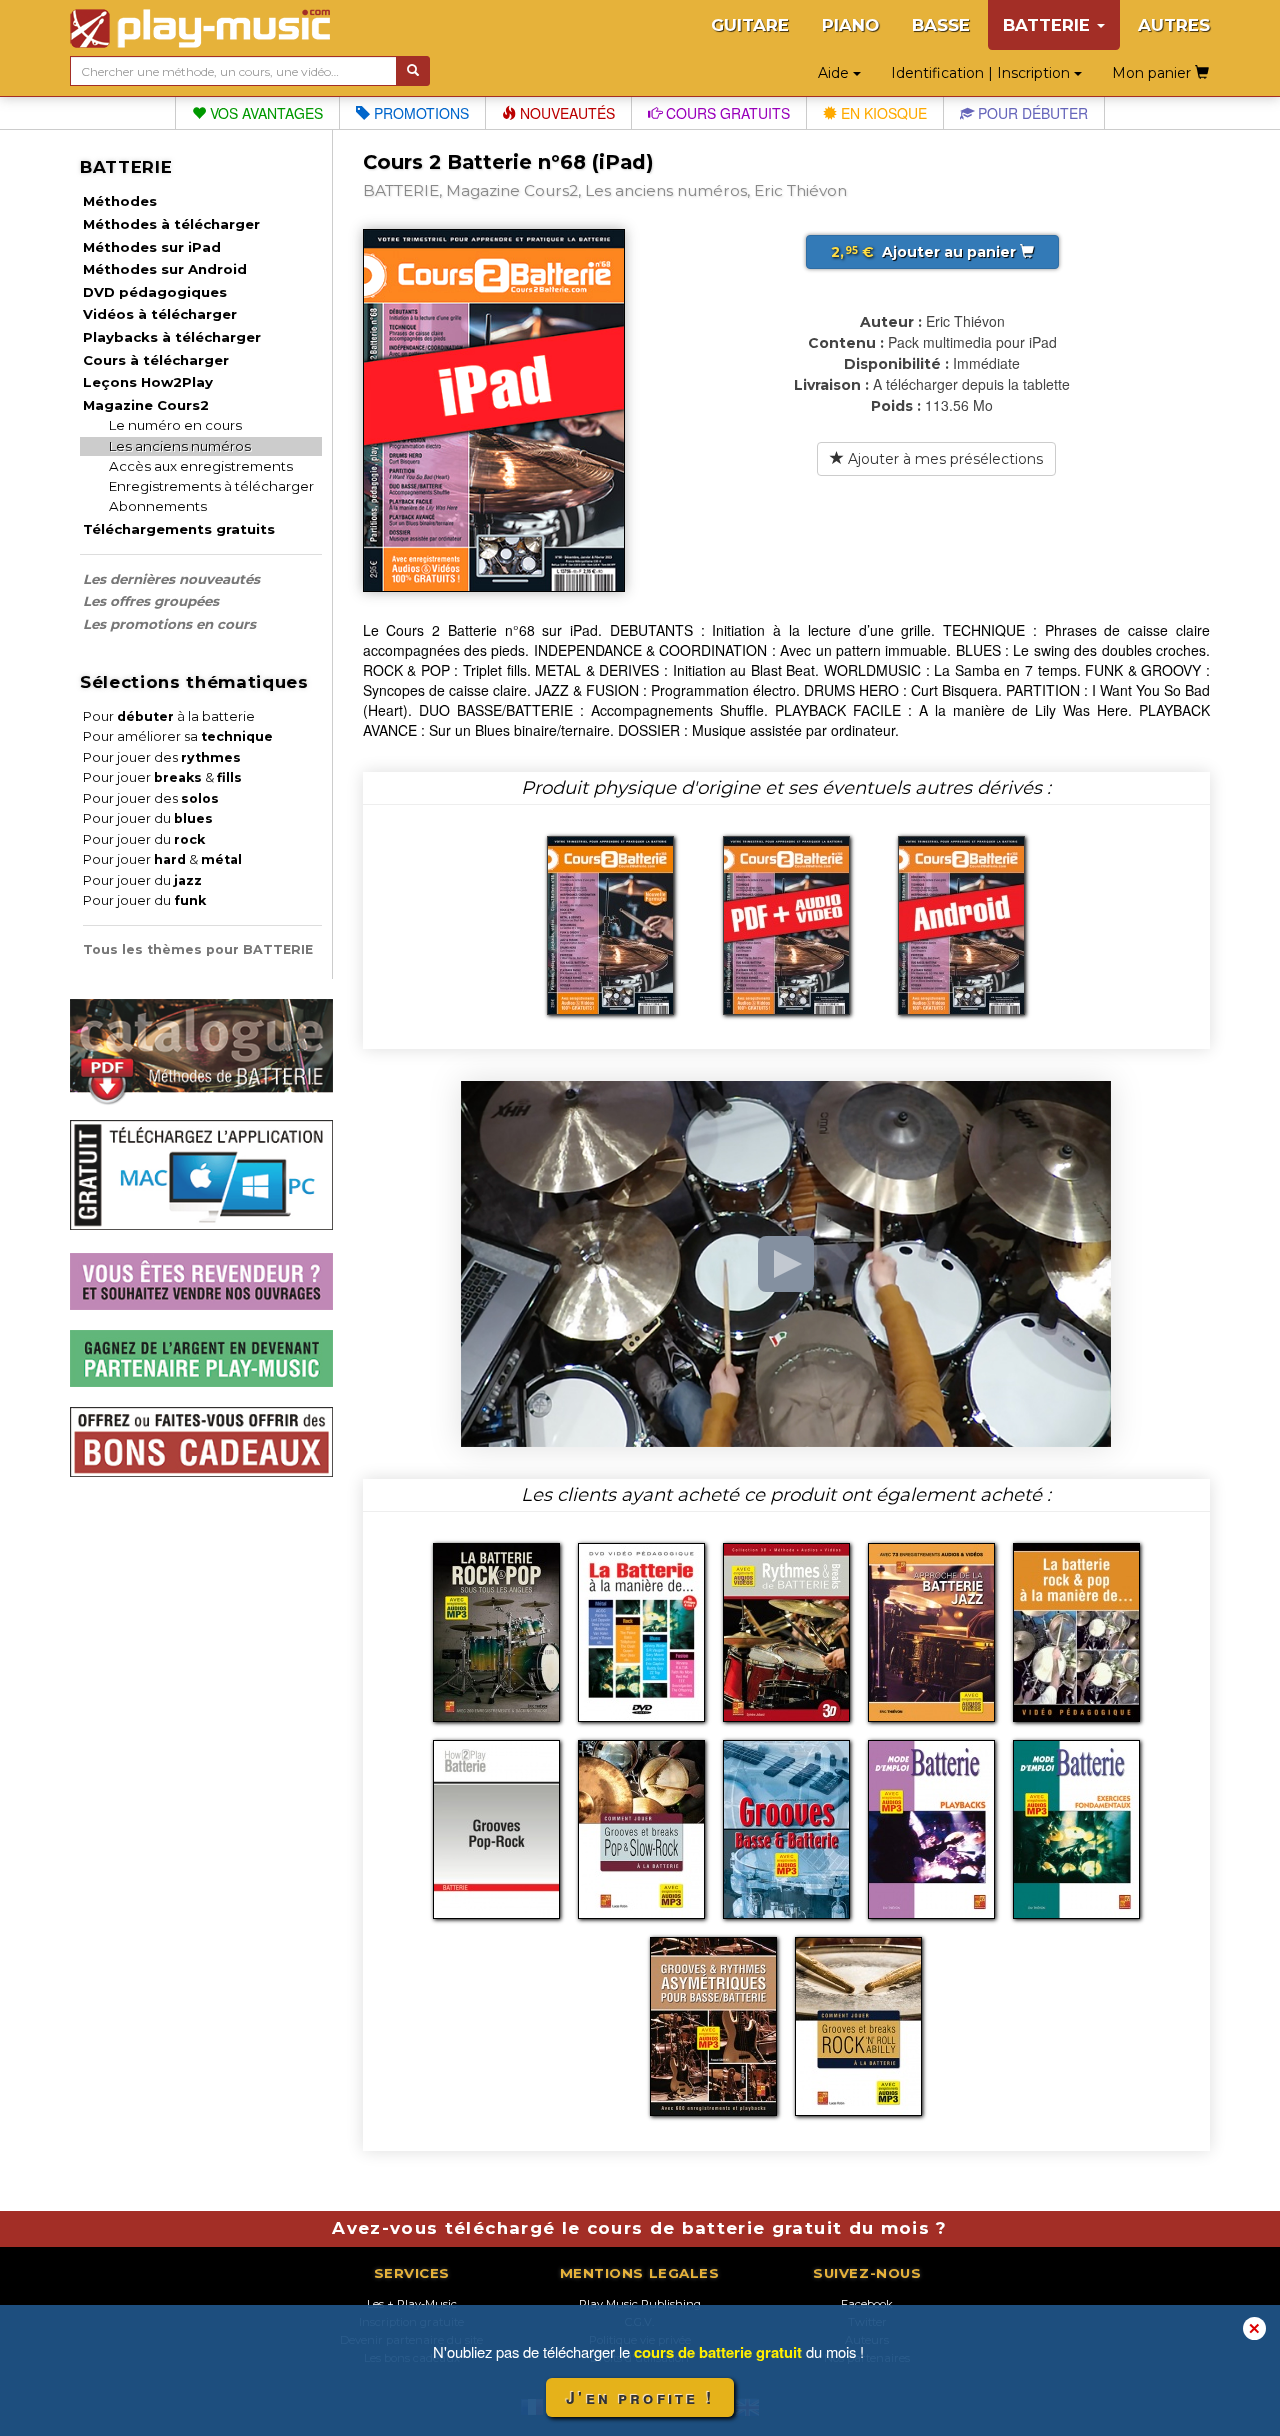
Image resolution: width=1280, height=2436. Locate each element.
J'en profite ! (640, 2397)
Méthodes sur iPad (152, 247)
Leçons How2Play (148, 382)
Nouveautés (565, 113)
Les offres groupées (151, 601)
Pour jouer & (162, 777)
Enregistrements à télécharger (211, 486)
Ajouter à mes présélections (943, 459)
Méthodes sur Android (165, 269)
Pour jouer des (162, 757)
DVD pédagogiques (155, 292)
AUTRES (1174, 25)
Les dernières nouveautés (171, 579)
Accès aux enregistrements (201, 466)
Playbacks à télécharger (172, 337)
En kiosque (882, 113)
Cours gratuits (726, 113)
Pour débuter (1031, 113)
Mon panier (1153, 73)
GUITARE (750, 25)
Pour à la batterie (169, 716)
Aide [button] (835, 73)
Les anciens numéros (180, 446)
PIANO (850, 25)
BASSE (941, 25)
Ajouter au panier (925, 252)
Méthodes (120, 201)
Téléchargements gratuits (179, 529)
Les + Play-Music (412, 2304)
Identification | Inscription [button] (982, 73)
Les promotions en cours (169, 624)
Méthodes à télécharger (171, 224)
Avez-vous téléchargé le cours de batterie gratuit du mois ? (639, 2228)
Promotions (419, 113)
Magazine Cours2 (146, 405)
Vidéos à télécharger (160, 314)
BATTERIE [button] (1049, 25)
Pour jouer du (148, 818)
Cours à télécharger (156, 360)
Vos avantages (264, 113)
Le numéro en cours (175, 425)
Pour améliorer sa (178, 736)
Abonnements (158, 506)
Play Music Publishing (640, 2304)
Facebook (867, 2304)
